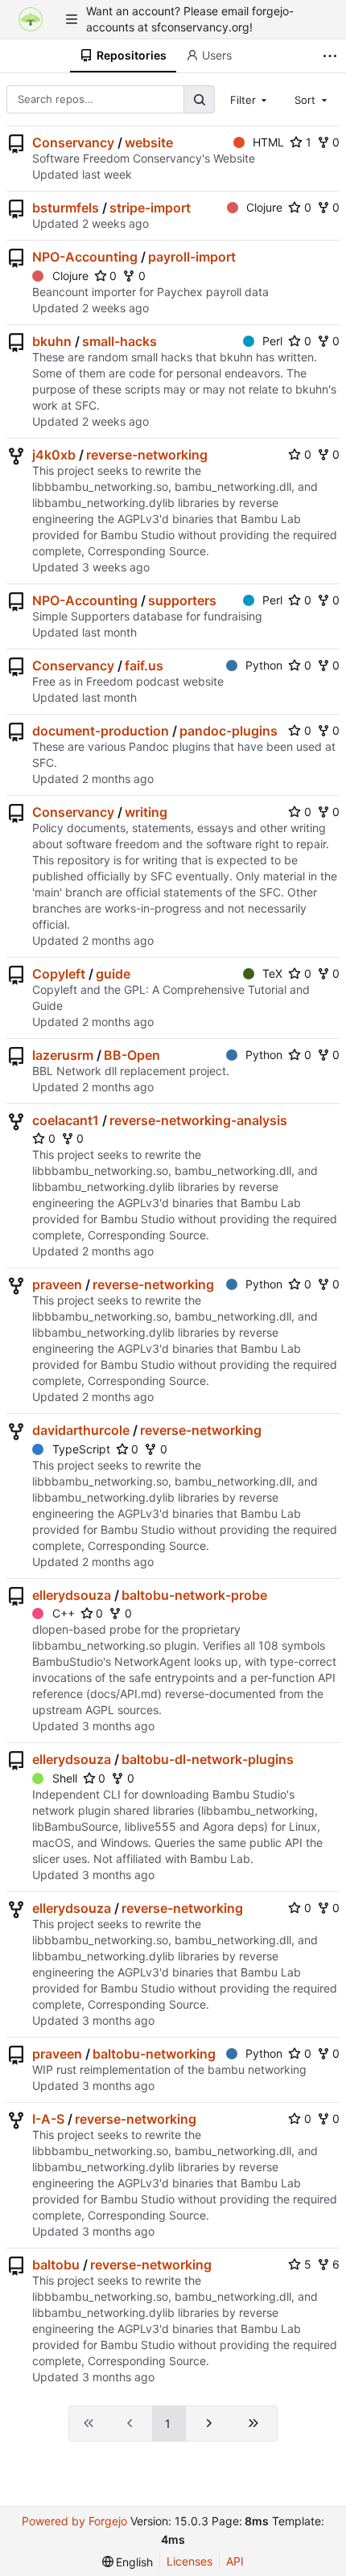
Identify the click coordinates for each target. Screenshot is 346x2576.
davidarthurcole (81, 1430)
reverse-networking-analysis (198, 1120)
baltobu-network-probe (194, 1595)
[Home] (31, 19)
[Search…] (199, 99)
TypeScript (81, 1449)
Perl (272, 341)
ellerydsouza (72, 1595)
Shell (65, 1778)
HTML (268, 142)
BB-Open (132, 1055)
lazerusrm (63, 1055)
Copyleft (59, 974)
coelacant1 (66, 1120)
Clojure (264, 207)
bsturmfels (66, 208)
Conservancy (73, 142)
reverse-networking (147, 455)
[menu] (128, 2562)
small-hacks (119, 341)
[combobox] (250, 99)
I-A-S (48, 2119)
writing (146, 812)
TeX (272, 973)
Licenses (189, 2561)
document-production (101, 731)
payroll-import (192, 257)
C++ (64, 1613)
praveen (57, 1284)
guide (113, 974)
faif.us (144, 666)
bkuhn (52, 341)
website (149, 142)
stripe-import (150, 208)
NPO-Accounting (85, 257)
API (235, 2561)
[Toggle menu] (72, 19)
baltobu (56, 2265)
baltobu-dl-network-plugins (208, 1759)
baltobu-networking (154, 2054)
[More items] (332, 56)
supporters (182, 600)
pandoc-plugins (229, 731)
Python (264, 665)
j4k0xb (54, 455)
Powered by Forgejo (74, 2521)
